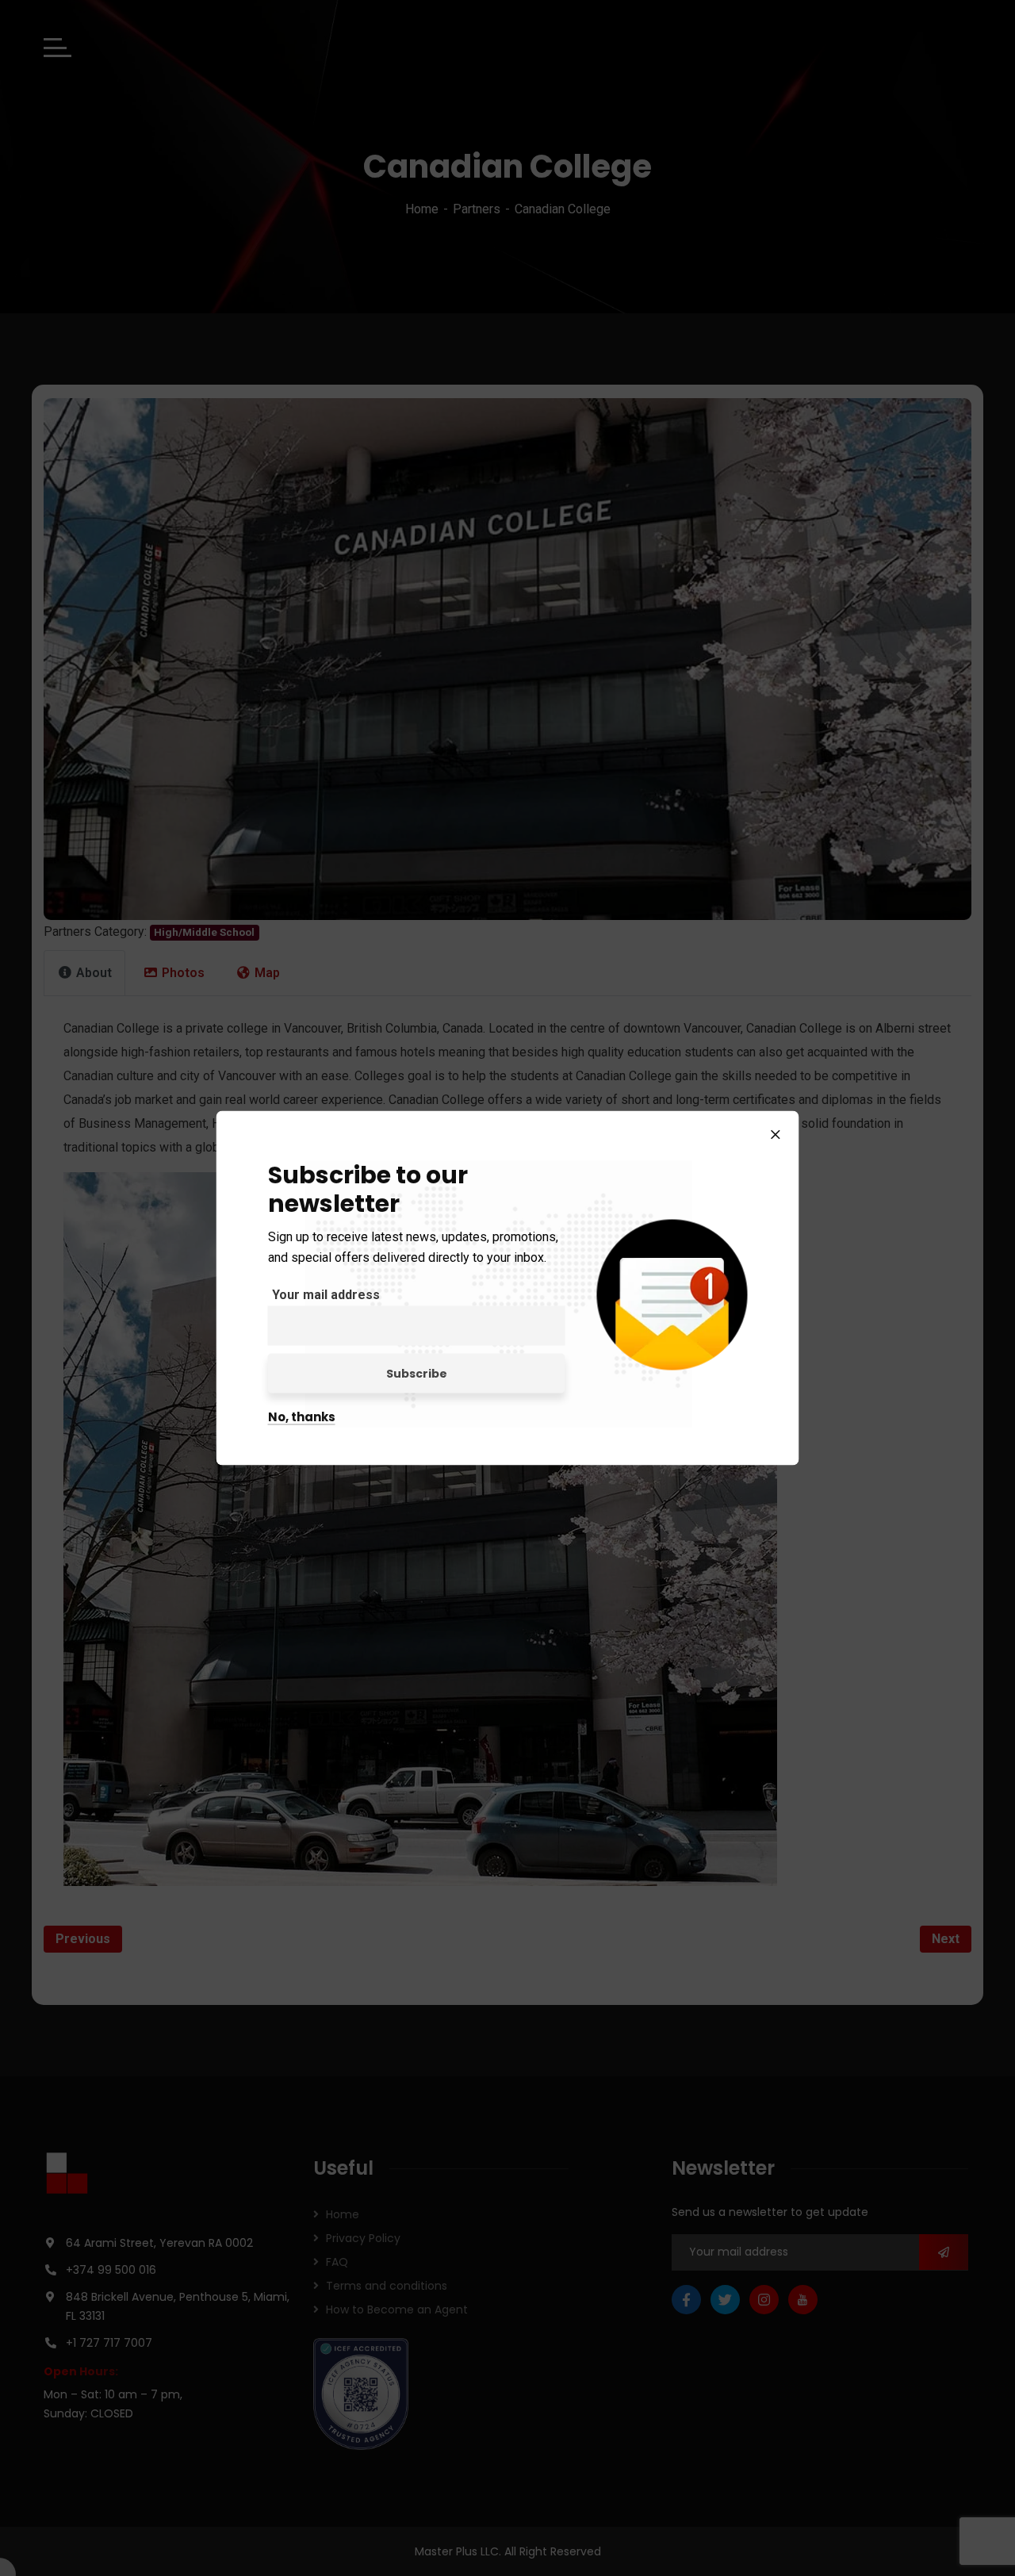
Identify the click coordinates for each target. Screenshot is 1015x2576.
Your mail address (326, 1295)
